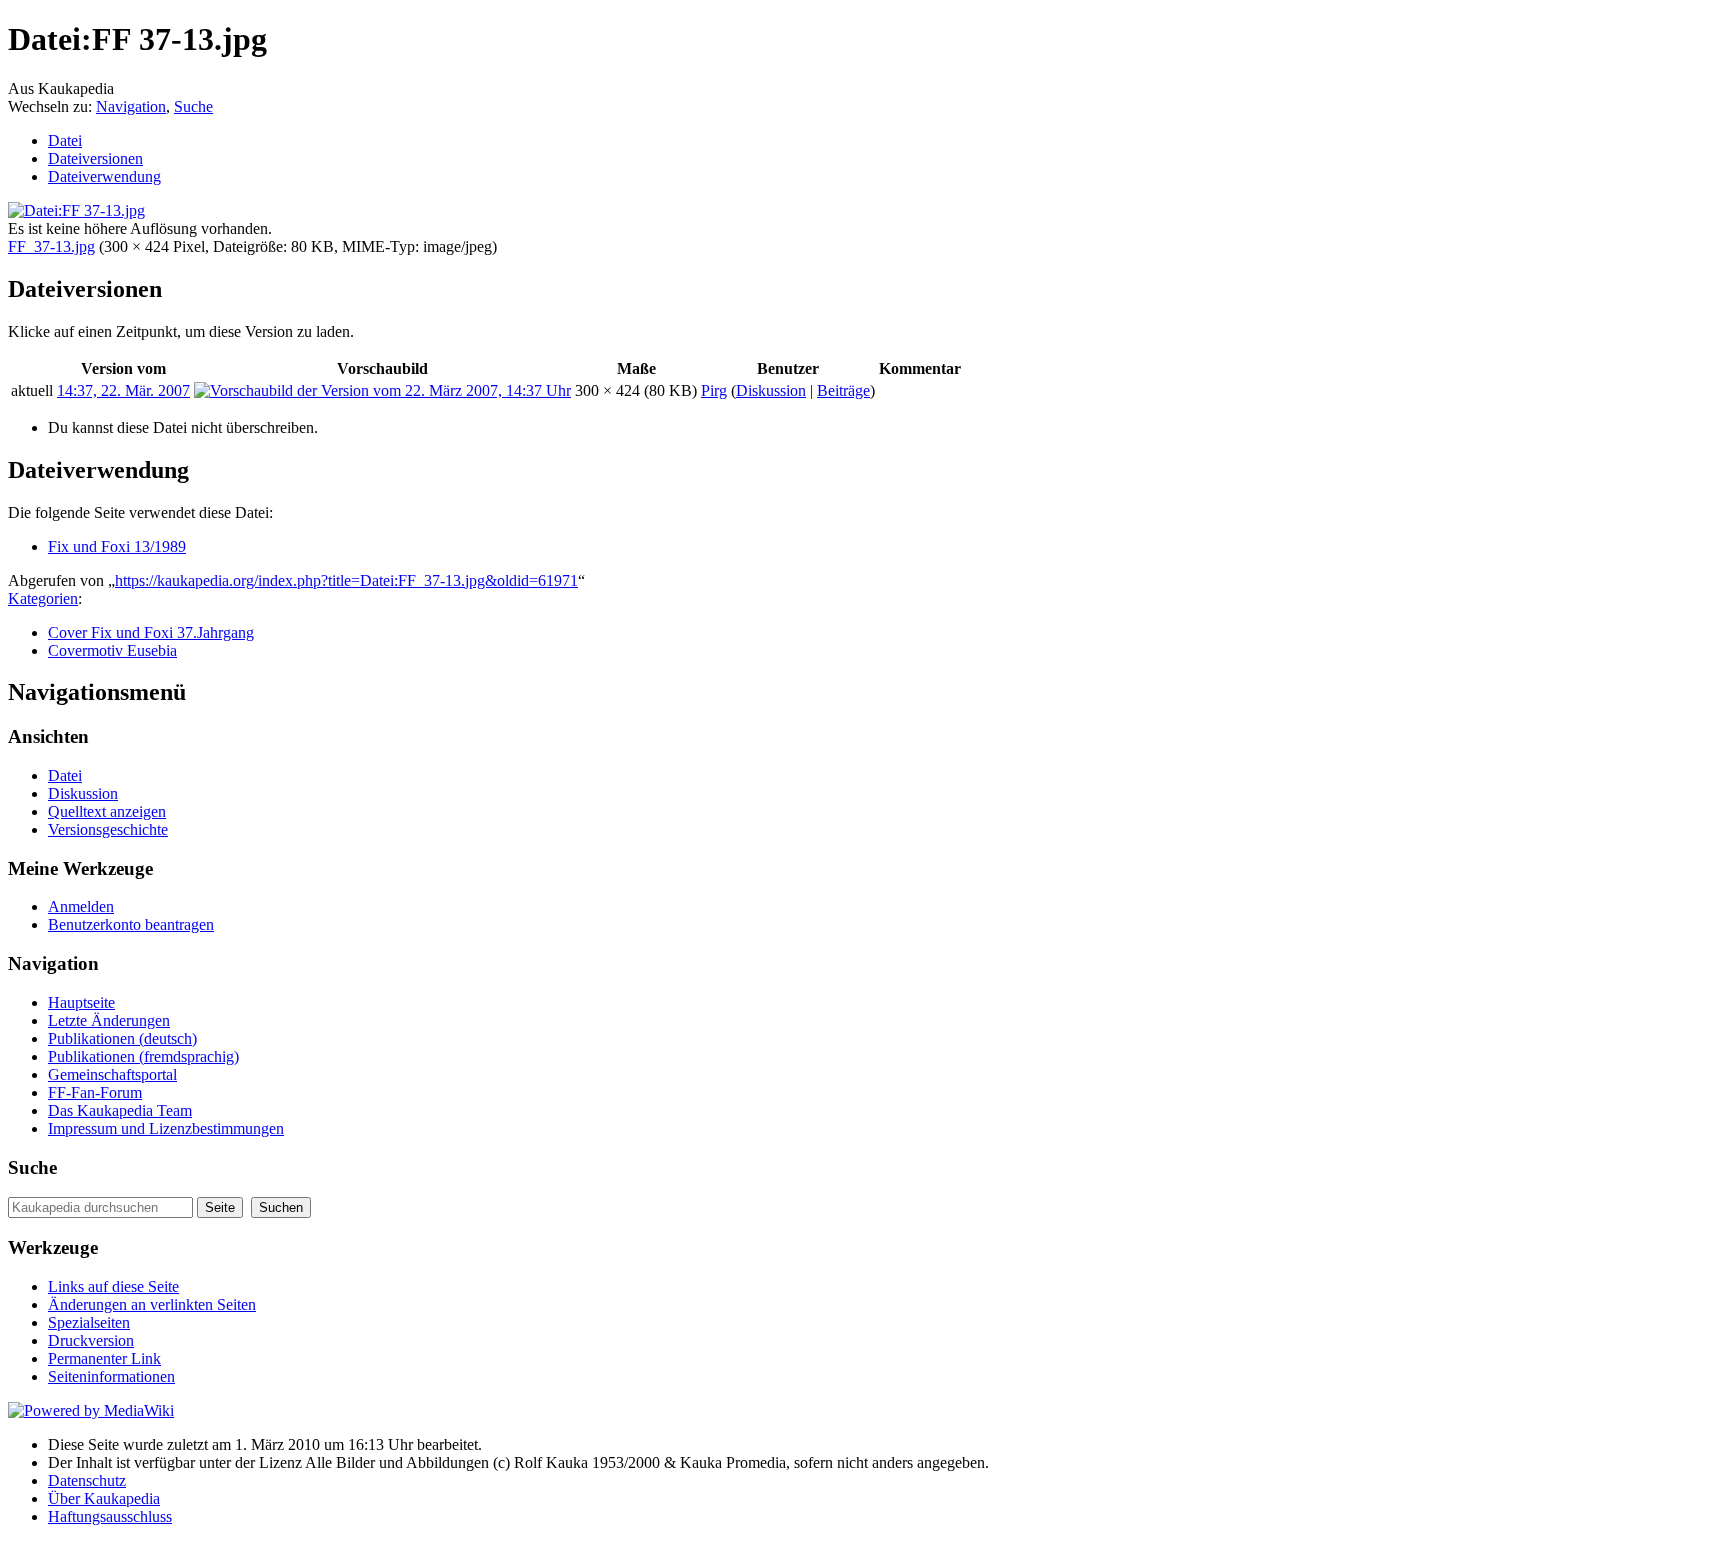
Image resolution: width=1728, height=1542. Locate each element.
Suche (193, 106)
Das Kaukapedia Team (120, 1110)
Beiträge (843, 390)
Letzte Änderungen (109, 1020)
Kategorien (43, 598)
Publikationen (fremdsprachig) (143, 1056)
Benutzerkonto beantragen (131, 924)
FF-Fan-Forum (95, 1092)
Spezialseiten (89, 1322)
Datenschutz (87, 1480)
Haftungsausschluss (110, 1516)
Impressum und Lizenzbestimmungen (166, 1128)
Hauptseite (81, 1002)
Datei (65, 140)
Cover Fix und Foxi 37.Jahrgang (151, 632)
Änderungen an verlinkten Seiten (152, 1304)
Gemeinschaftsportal (112, 1074)
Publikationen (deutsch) (122, 1038)
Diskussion (771, 390)
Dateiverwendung (104, 176)
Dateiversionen (95, 158)
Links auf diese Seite (113, 1286)
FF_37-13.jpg (51, 246)
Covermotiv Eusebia (112, 650)
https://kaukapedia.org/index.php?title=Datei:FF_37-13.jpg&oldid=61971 (346, 580)
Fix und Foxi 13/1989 (117, 546)
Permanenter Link (104, 1358)
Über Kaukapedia (104, 1498)
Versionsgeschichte (108, 829)
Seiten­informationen (111, 1376)
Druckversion (91, 1340)
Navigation (131, 106)
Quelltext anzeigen (107, 811)
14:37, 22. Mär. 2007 (123, 390)
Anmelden (81, 906)
